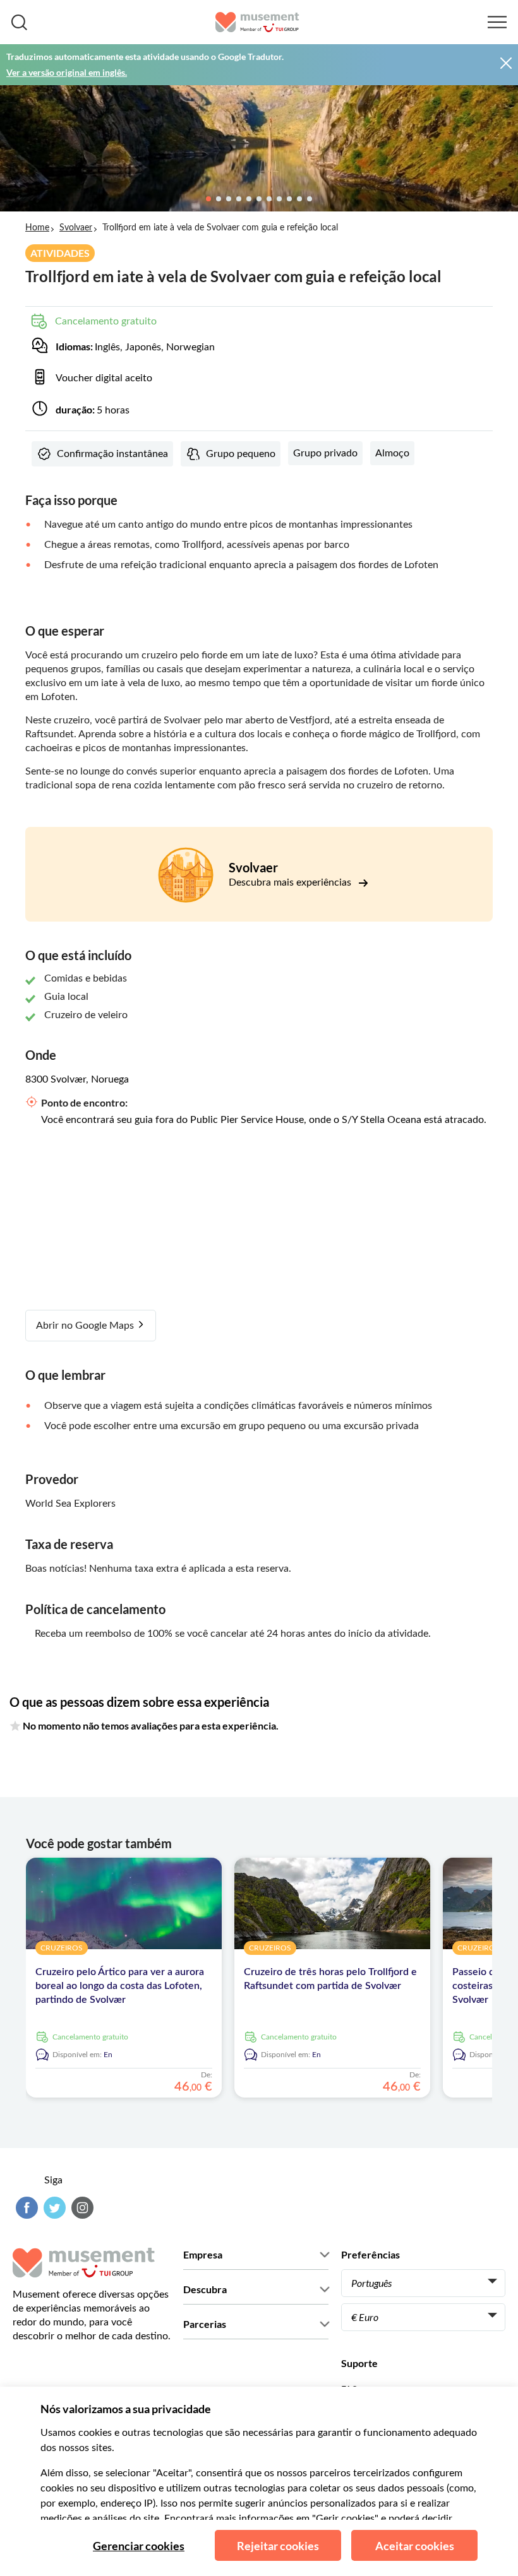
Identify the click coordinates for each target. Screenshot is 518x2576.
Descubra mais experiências (291, 882)
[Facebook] (25, 2208)
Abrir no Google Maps (86, 1326)
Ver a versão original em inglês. (67, 72)
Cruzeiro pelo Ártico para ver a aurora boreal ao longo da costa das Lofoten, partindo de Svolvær (120, 1986)
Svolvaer (76, 228)
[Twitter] (53, 2208)
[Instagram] (81, 2208)
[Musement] (257, 22)
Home (37, 228)
